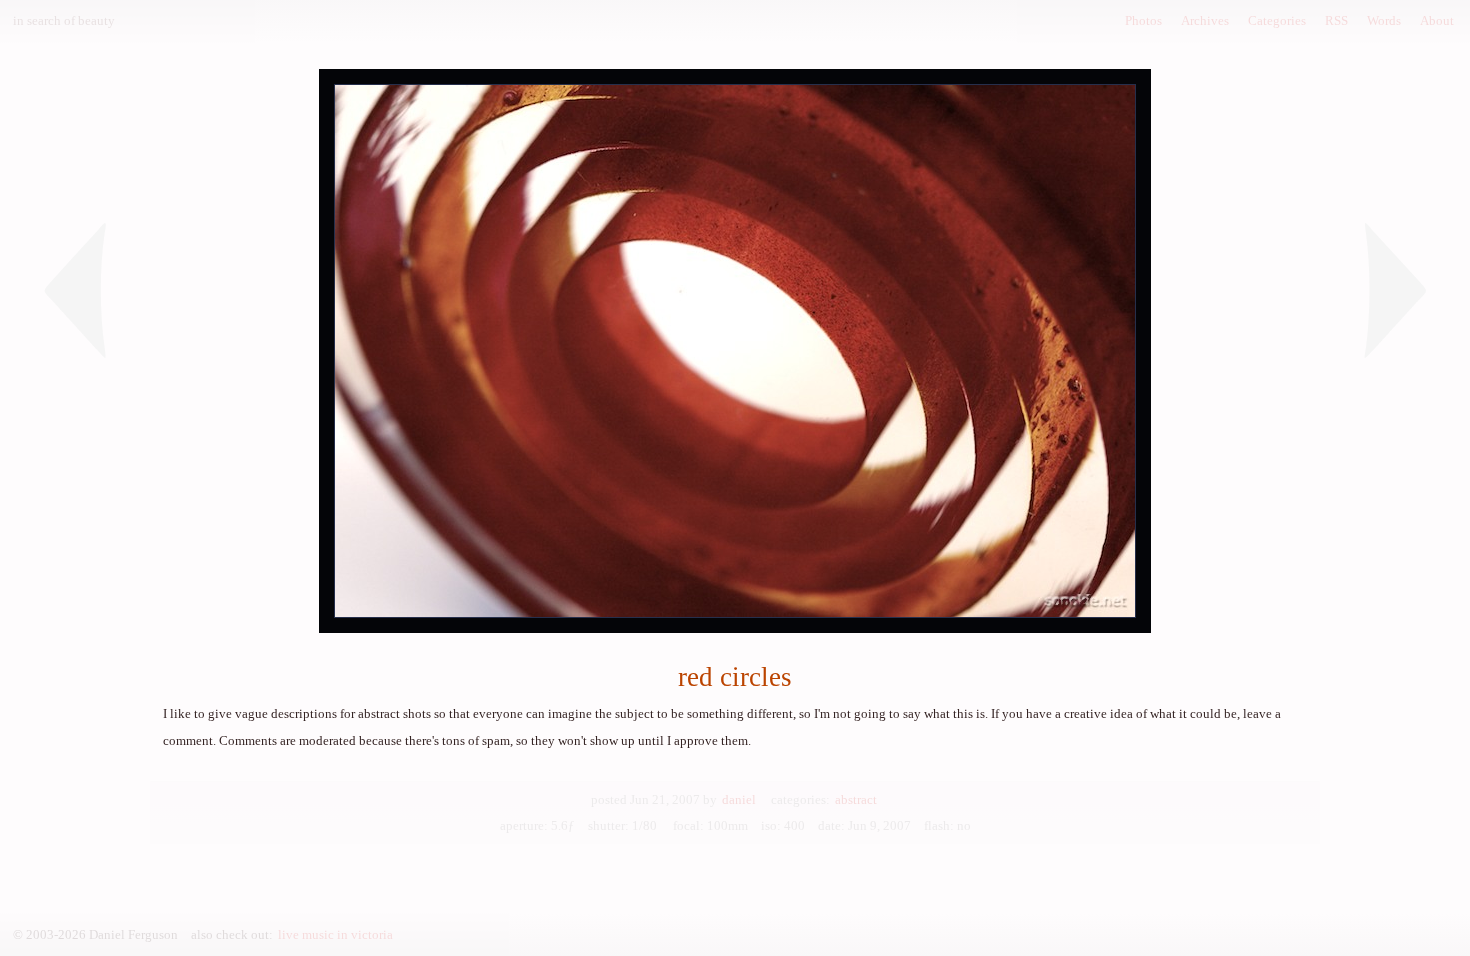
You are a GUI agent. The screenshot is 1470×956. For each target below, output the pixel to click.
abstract (856, 799)
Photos (1143, 20)
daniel (739, 799)
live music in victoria (335, 934)
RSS (1336, 20)
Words (1384, 20)
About (1437, 20)
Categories (1277, 20)
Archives (1205, 20)
